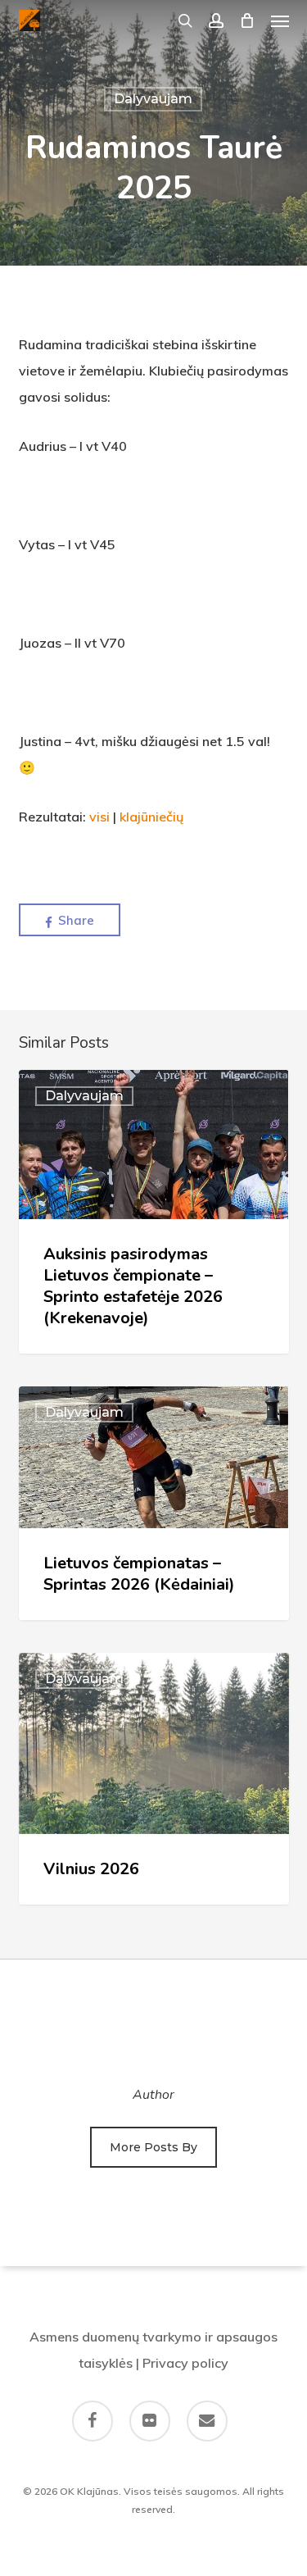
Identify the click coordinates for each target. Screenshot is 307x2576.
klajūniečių (151, 817)
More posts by (153, 2147)
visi (99, 817)
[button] (280, 20)
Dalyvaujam (153, 99)
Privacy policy (185, 2363)
